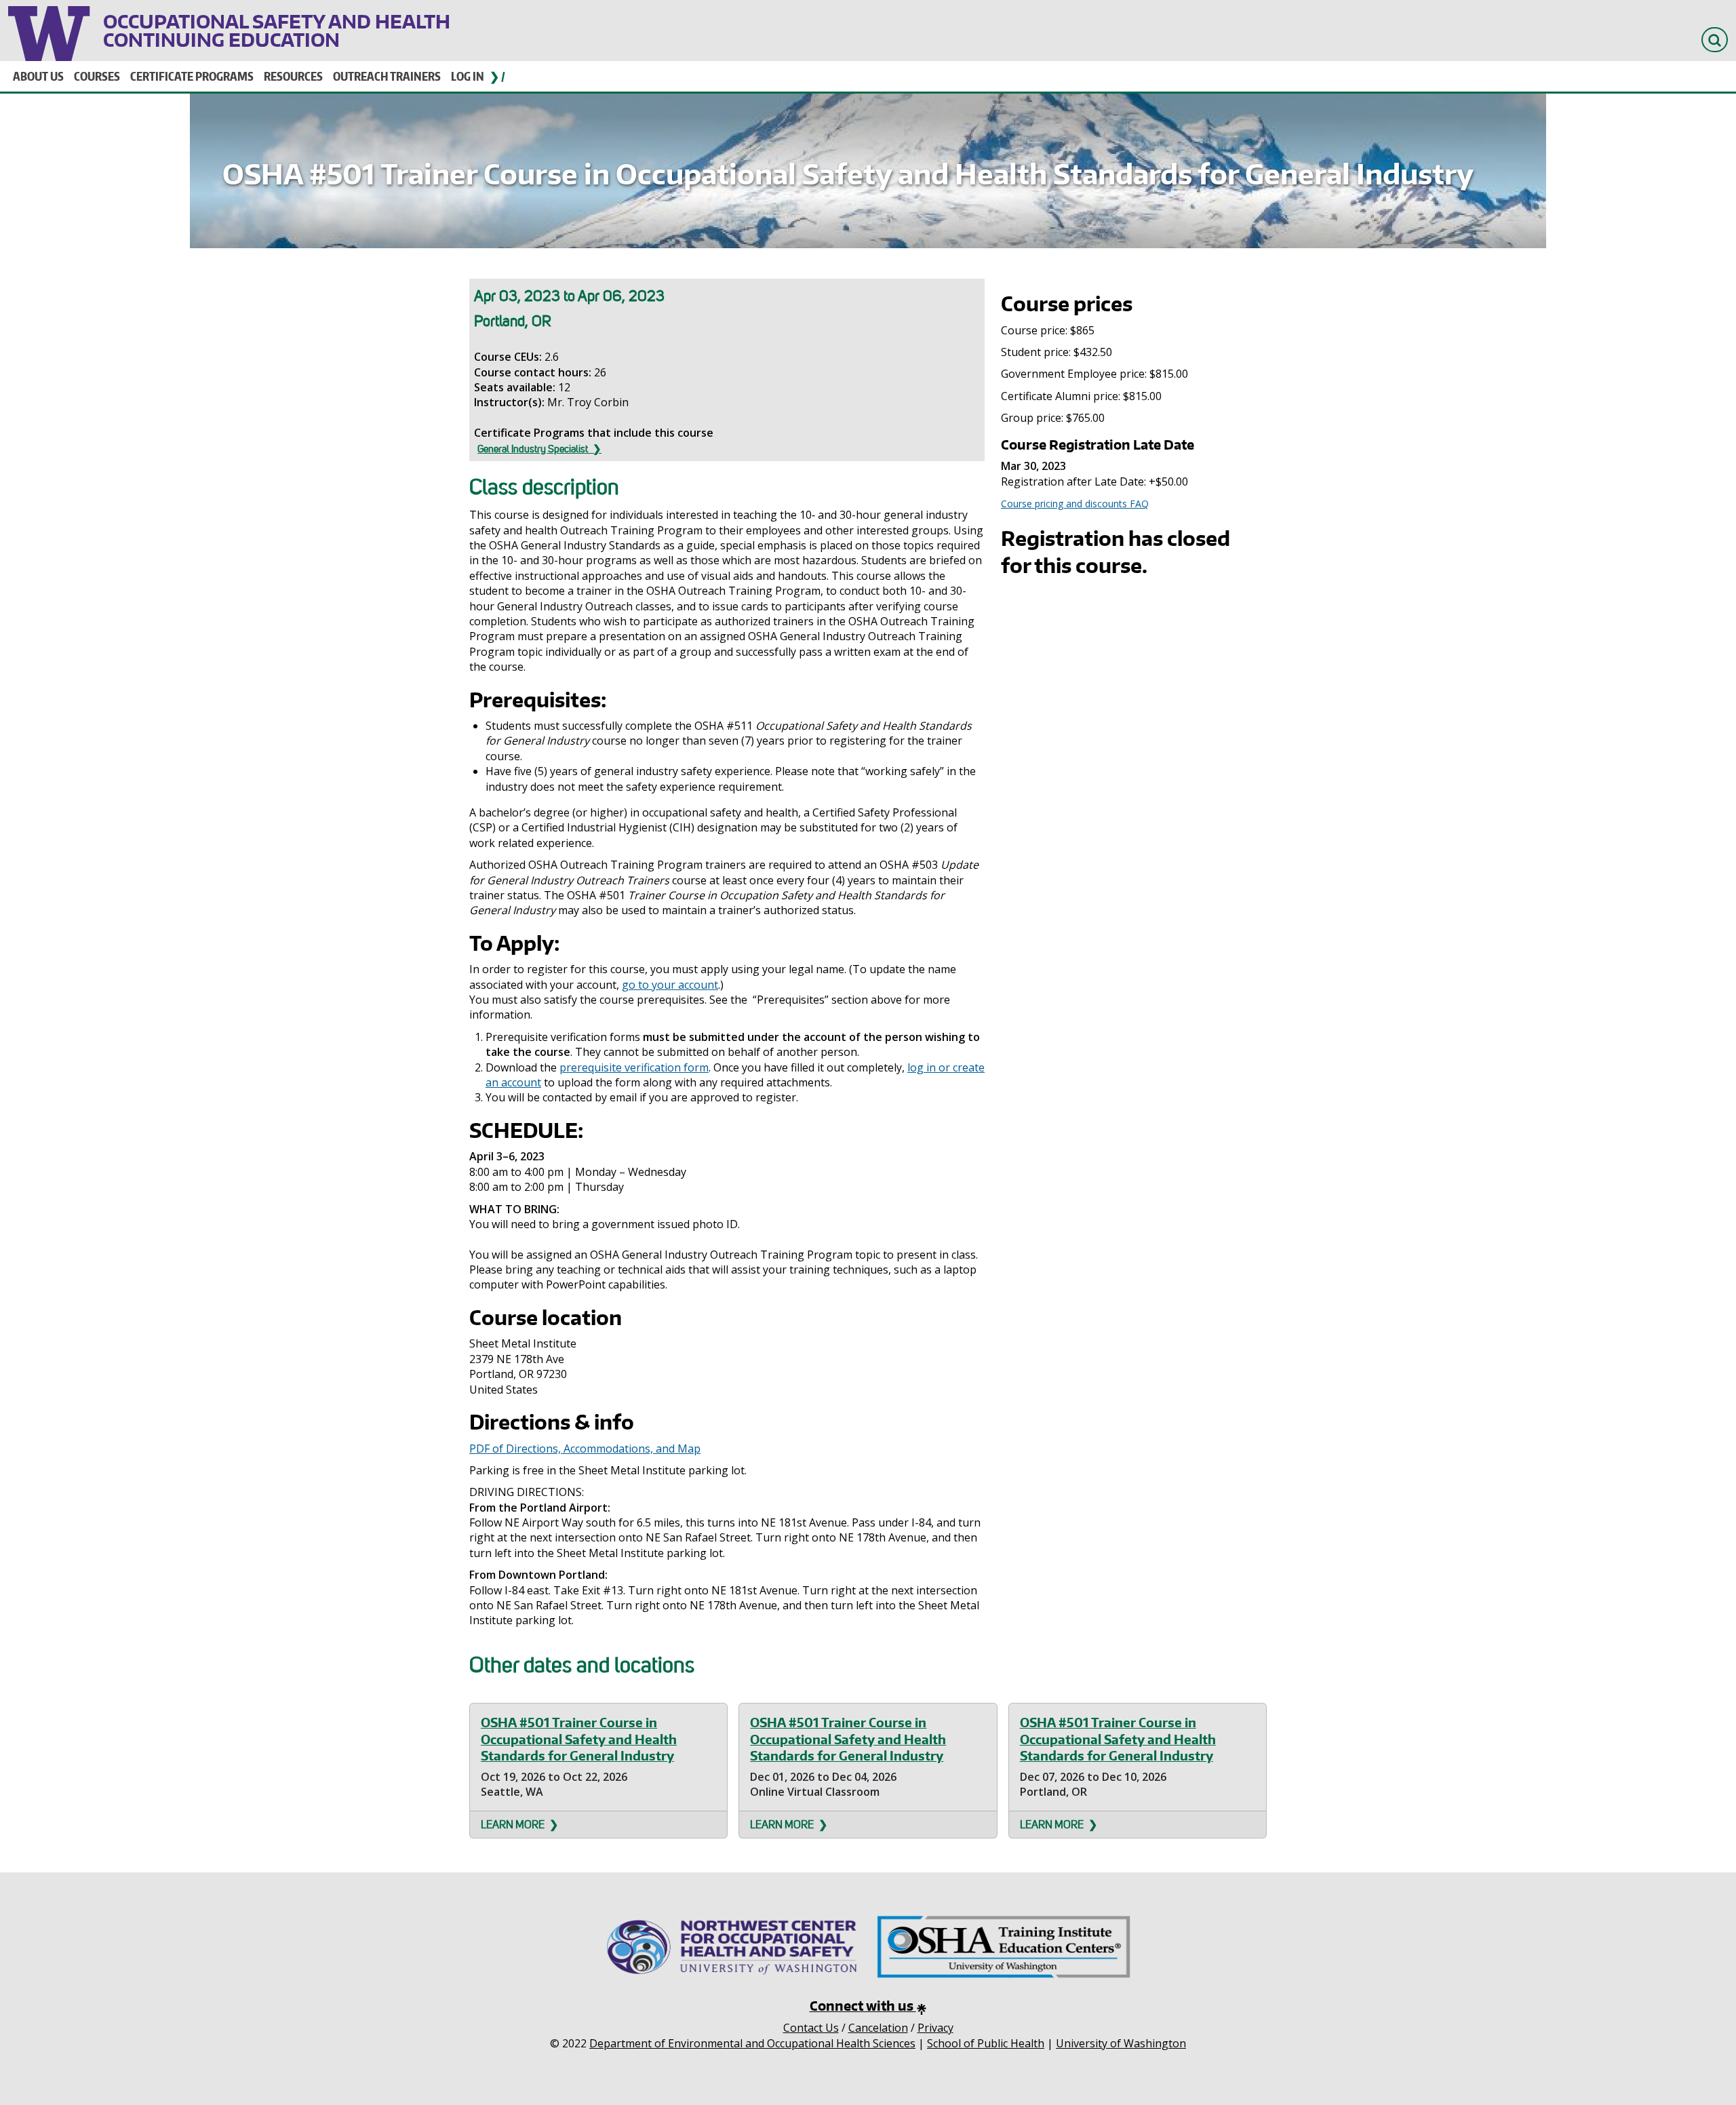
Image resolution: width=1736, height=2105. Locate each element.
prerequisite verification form (634, 1067)
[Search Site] (1715, 40)
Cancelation (878, 2028)
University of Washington (51, 31)
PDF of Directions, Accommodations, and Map (585, 1449)
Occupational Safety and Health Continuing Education (277, 31)
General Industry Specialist (533, 449)
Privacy (935, 2028)
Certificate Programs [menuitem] (192, 76)
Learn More (513, 1825)
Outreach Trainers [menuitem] (387, 76)
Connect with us (863, 2006)
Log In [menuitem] (468, 76)
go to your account (670, 985)
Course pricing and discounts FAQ (1075, 504)
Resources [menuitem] (293, 76)
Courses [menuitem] (97, 76)
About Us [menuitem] (38, 76)
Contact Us (811, 2028)
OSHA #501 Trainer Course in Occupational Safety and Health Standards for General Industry (579, 1739)
